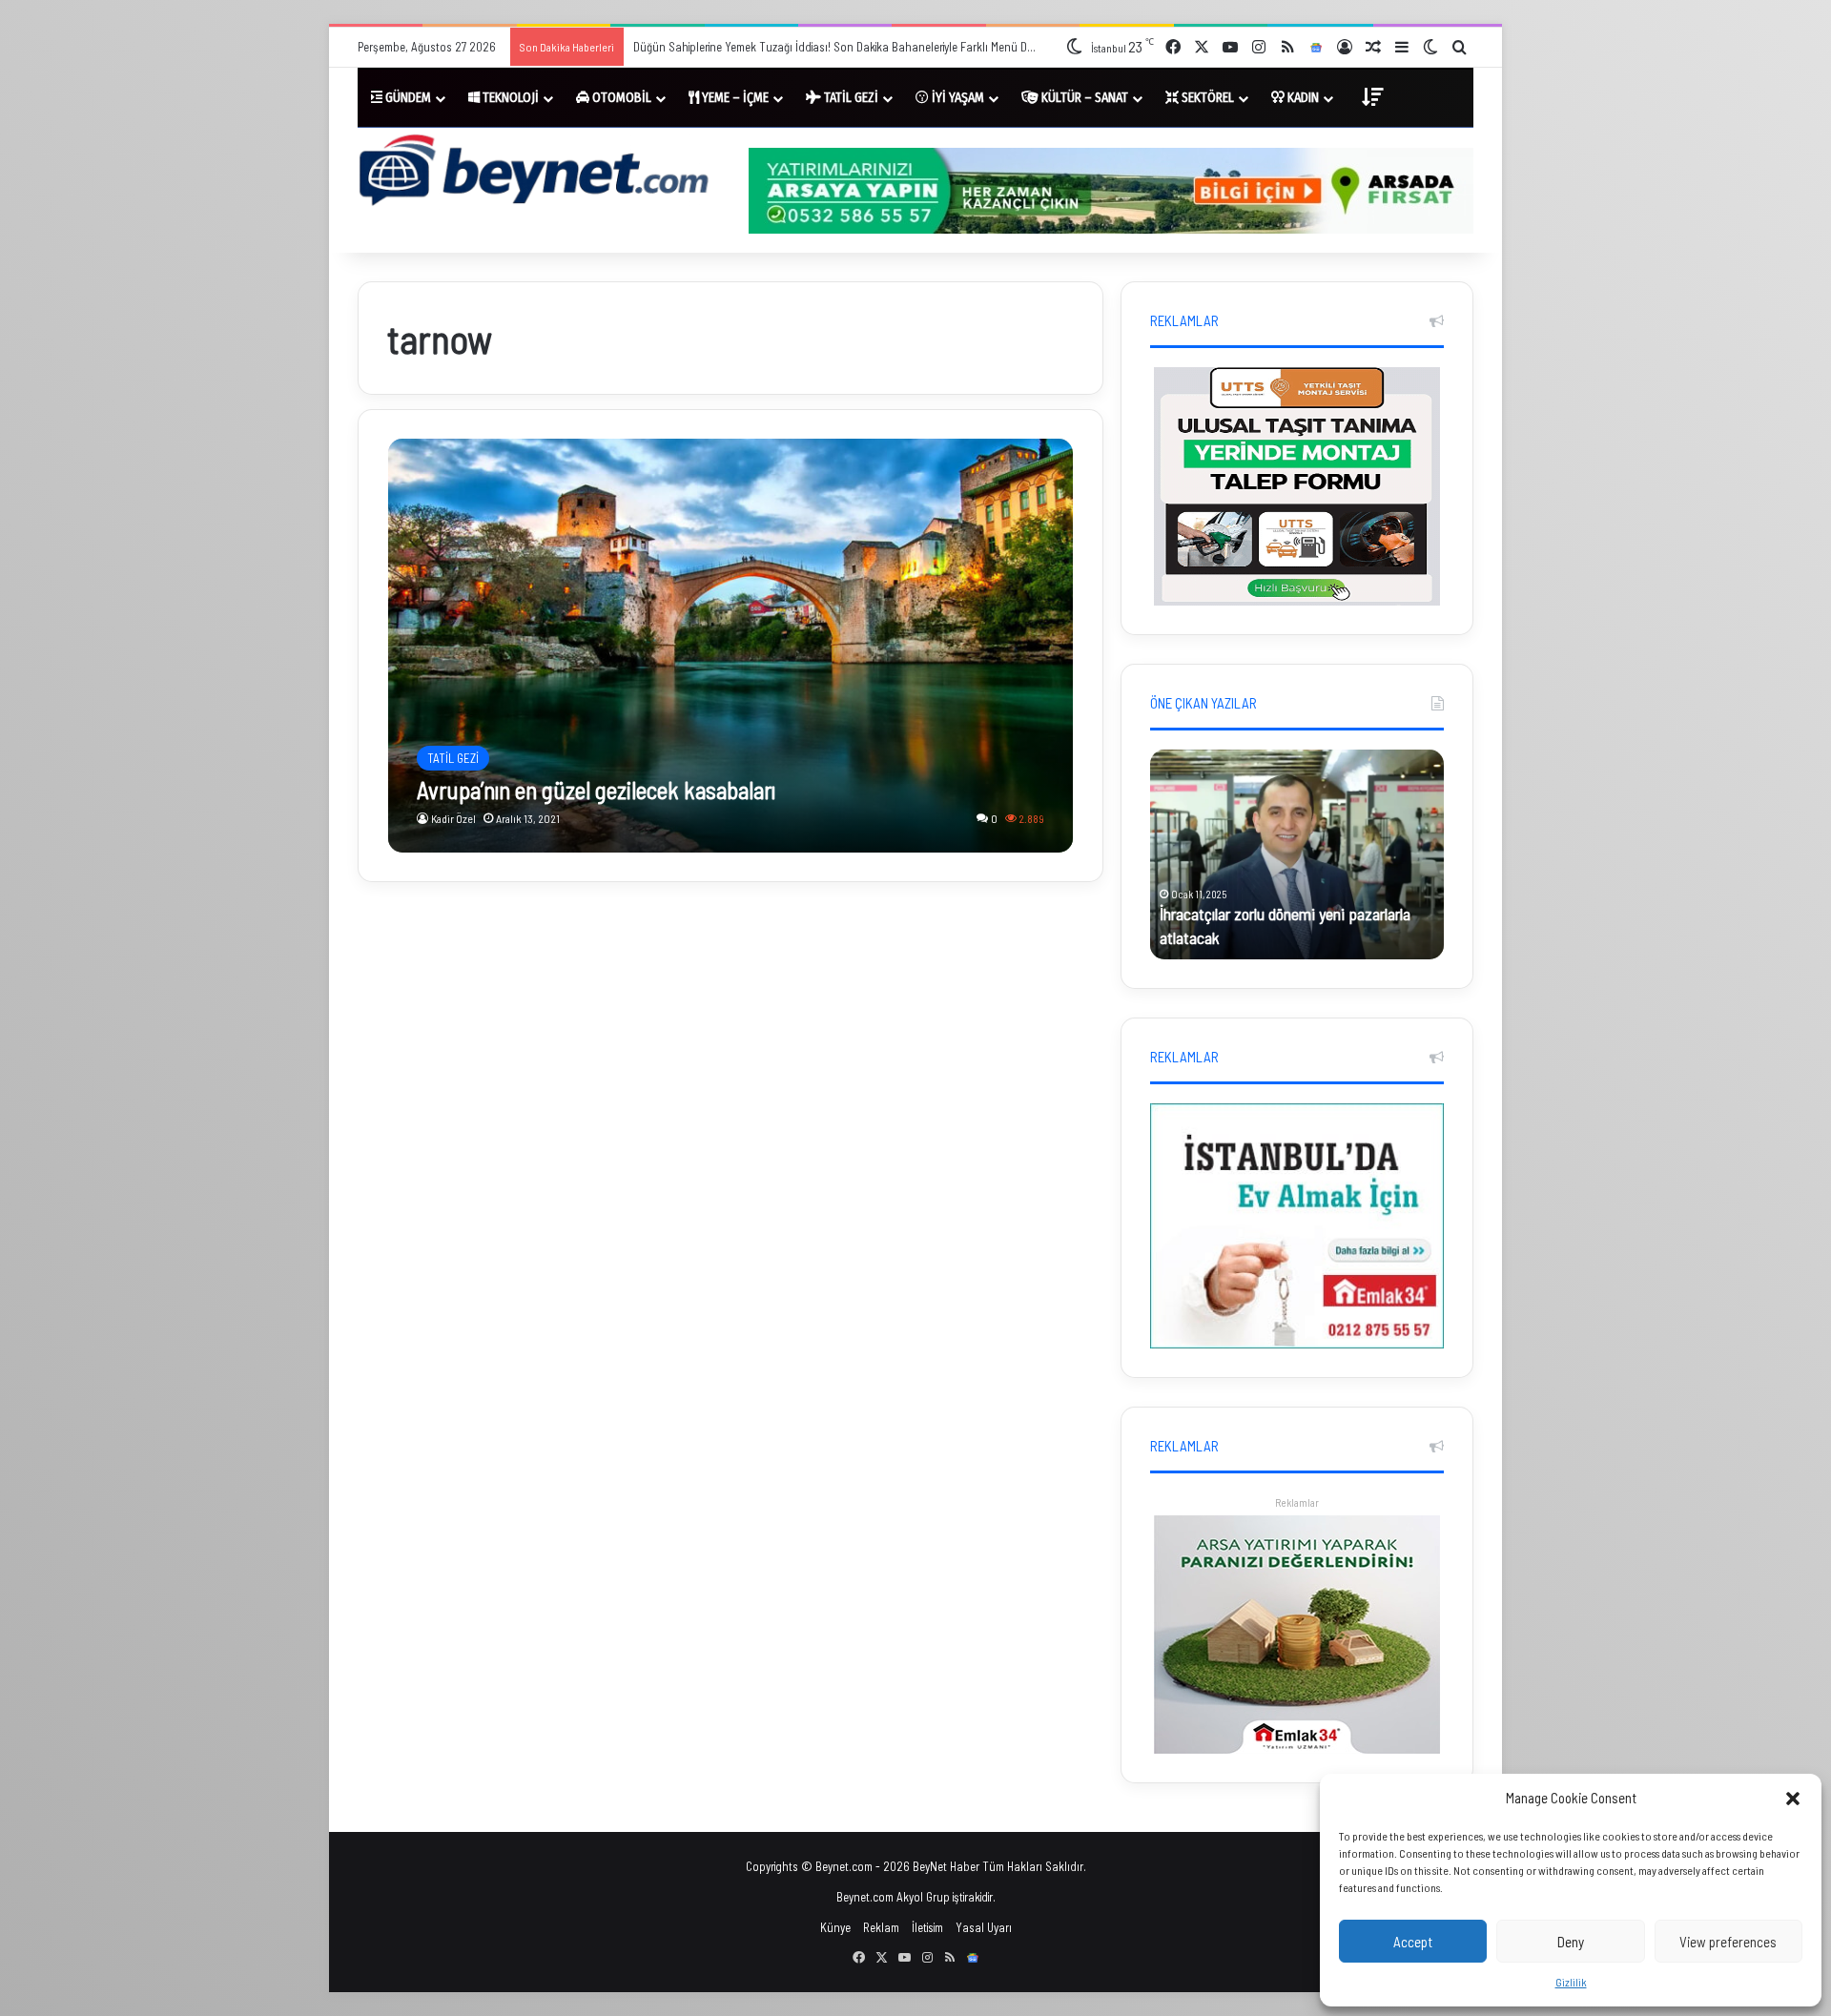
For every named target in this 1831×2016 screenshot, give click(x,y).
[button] (1793, 1799)
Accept (1413, 1942)
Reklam (881, 1927)
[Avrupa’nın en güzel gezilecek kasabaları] (731, 645)
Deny (1571, 1942)
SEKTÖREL (1206, 98)
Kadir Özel (453, 818)
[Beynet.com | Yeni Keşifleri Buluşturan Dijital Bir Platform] (534, 173)
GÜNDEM (407, 98)
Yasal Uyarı (984, 1927)
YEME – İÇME (734, 98)
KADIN (1302, 98)
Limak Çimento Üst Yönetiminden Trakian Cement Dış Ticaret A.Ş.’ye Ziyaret (813, 47)
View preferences (1728, 1942)
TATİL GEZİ (850, 98)
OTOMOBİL (620, 98)
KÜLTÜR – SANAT (1083, 98)
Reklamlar (1297, 1502)
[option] (1297, 854)
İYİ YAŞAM (957, 98)
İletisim (927, 1927)
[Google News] (1316, 48)
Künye (835, 1927)
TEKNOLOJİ (509, 98)
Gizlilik (1571, 1982)
